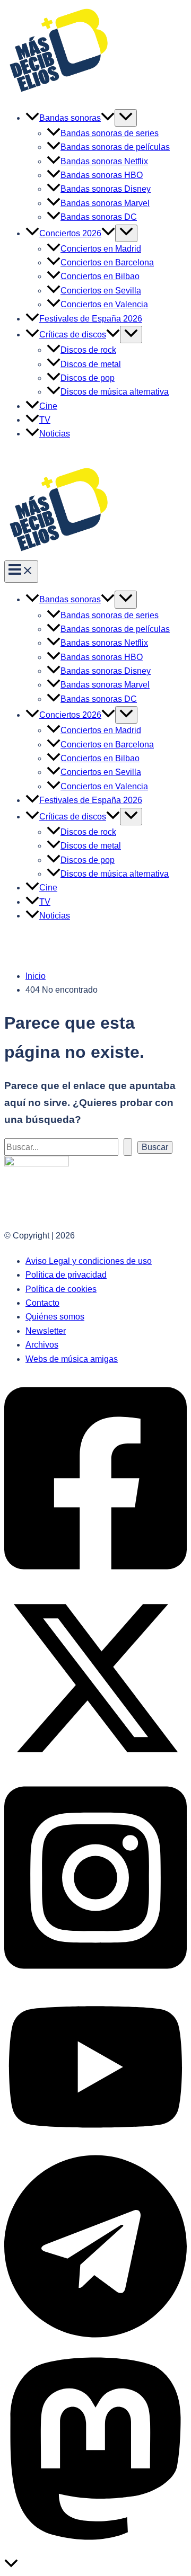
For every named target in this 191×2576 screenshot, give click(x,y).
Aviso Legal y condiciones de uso (89, 1261)
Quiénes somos (55, 1317)
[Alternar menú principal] (21, 572)
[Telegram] (95, 2337)
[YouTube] (95, 2145)
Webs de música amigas (72, 1359)
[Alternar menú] (126, 118)
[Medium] (95, 2550)
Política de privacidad (66, 1275)
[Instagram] (95, 1979)
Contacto (42, 1303)
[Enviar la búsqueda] (128, 1147)
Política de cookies (61, 1289)
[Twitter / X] (95, 1766)
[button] (108, 118)
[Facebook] (95, 1580)
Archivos (42, 1345)
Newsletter (46, 1331)
